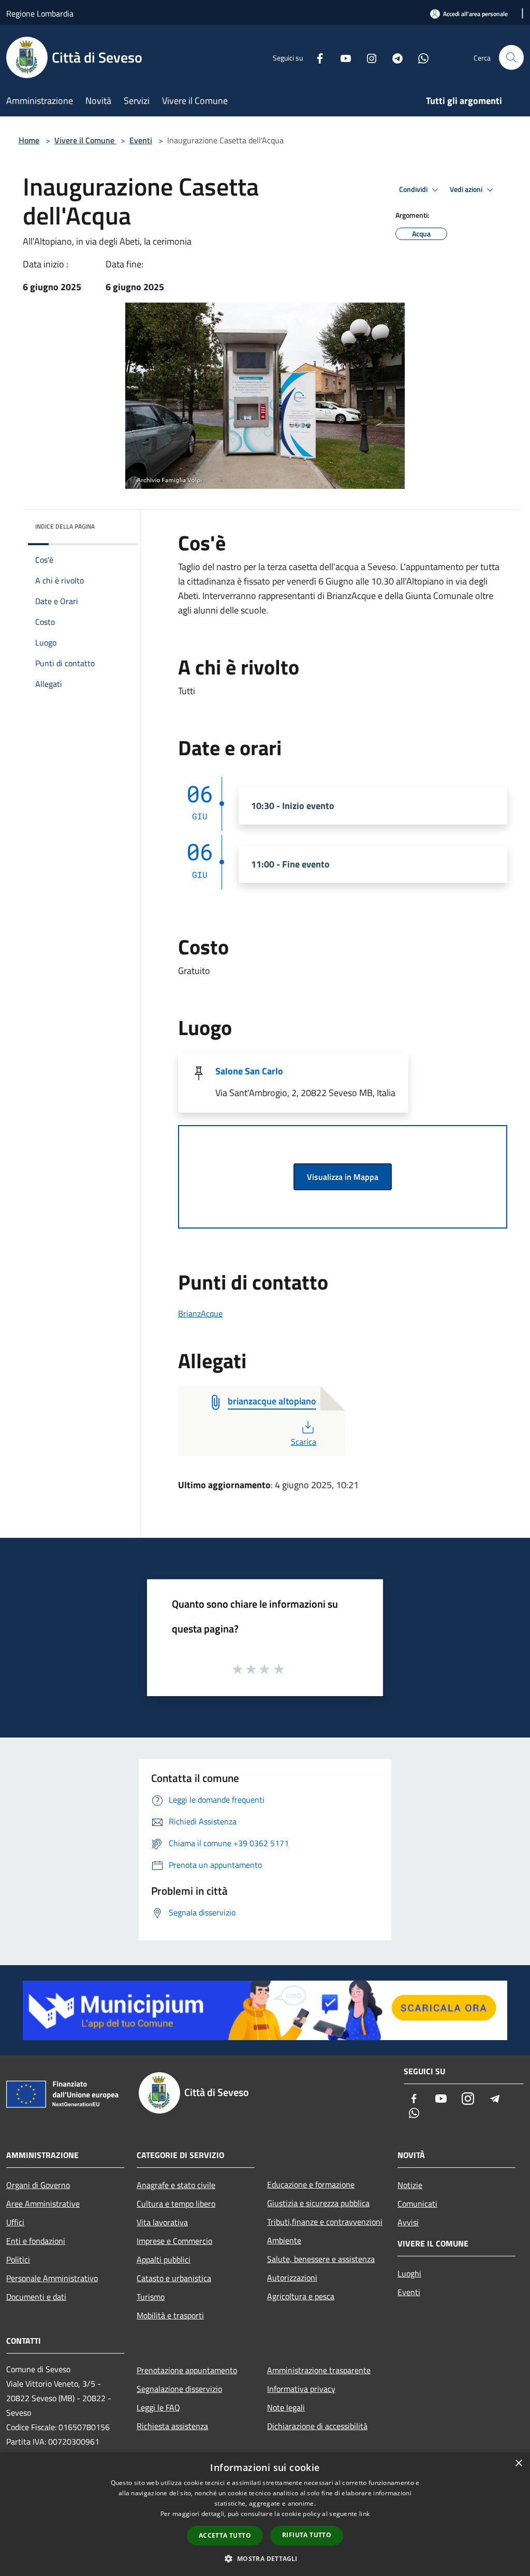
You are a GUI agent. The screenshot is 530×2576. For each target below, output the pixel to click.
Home (29, 140)
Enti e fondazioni (36, 2241)
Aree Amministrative (43, 2204)
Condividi (414, 189)
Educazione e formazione (311, 2184)
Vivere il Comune (85, 140)
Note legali (286, 2407)
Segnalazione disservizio (179, 2389)
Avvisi (408, 2222)
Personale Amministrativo (52, 2278)
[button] (265, 2558)
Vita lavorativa (162, 2222)
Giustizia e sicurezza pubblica (318, 2203)
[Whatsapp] (419, 57)
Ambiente (284, 2240)
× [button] (518, 2463)
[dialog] (265, 2514)
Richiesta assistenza (172, 2426)
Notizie (410, 2185)
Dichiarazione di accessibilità (317, 2426)
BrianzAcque (200, 1313)
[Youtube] (342, 57)
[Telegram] (393, 57)
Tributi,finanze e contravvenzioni (325, 2222)
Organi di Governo (38, 2185)
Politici (18, 2259)
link (364, 2514)
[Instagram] (367, 57)
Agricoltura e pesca (301, 2296)
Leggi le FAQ (158, 2407)
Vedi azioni (467, 189)
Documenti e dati (36, 2297)
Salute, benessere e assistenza (321, 2259)
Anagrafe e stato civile (176, 2185)
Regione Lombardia (40, 13)
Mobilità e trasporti (170, 2315)
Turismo (151, 2297)
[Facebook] (316, 57)
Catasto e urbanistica (174, 2278)
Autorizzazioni (292, 2278)
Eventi (141, 140)
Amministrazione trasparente (319, 2370)
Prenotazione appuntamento (187, 2370)
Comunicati (417, 2204)
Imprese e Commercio (174, 2241)
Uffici (15, 2222)
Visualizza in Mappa (343, 1177)
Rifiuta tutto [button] (307, 2535)
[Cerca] (511, 57)
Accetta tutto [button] (225, 2535)
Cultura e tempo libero (176, 2204)
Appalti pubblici (164, 2259)
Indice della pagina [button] (65, 526)
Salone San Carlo (249, 1071)
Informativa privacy (301, 2389)
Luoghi (409, 2273)
